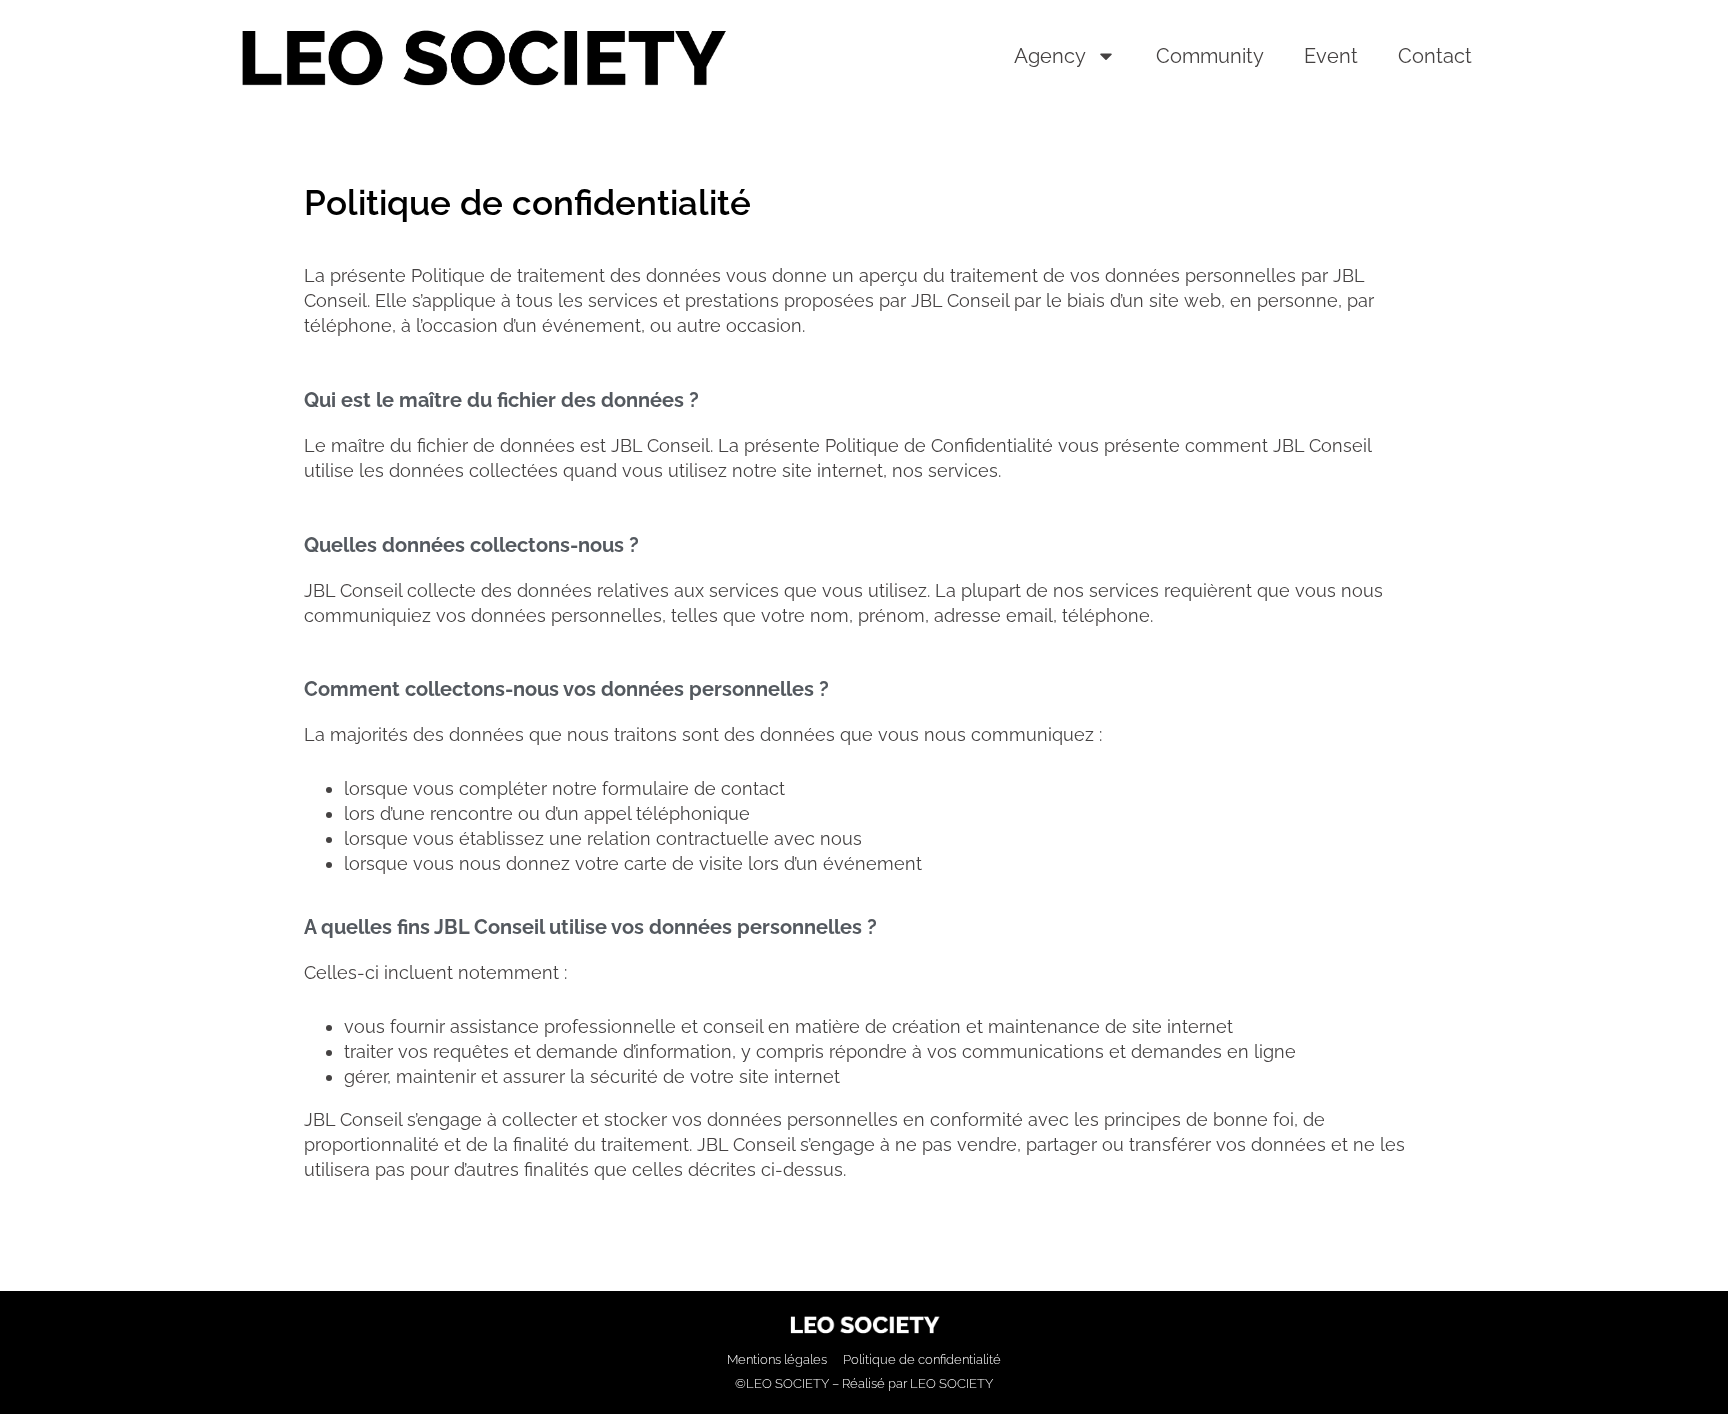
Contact (1435, 56)
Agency (1050, 56)
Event (1331, 56)
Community (1210, 56)
